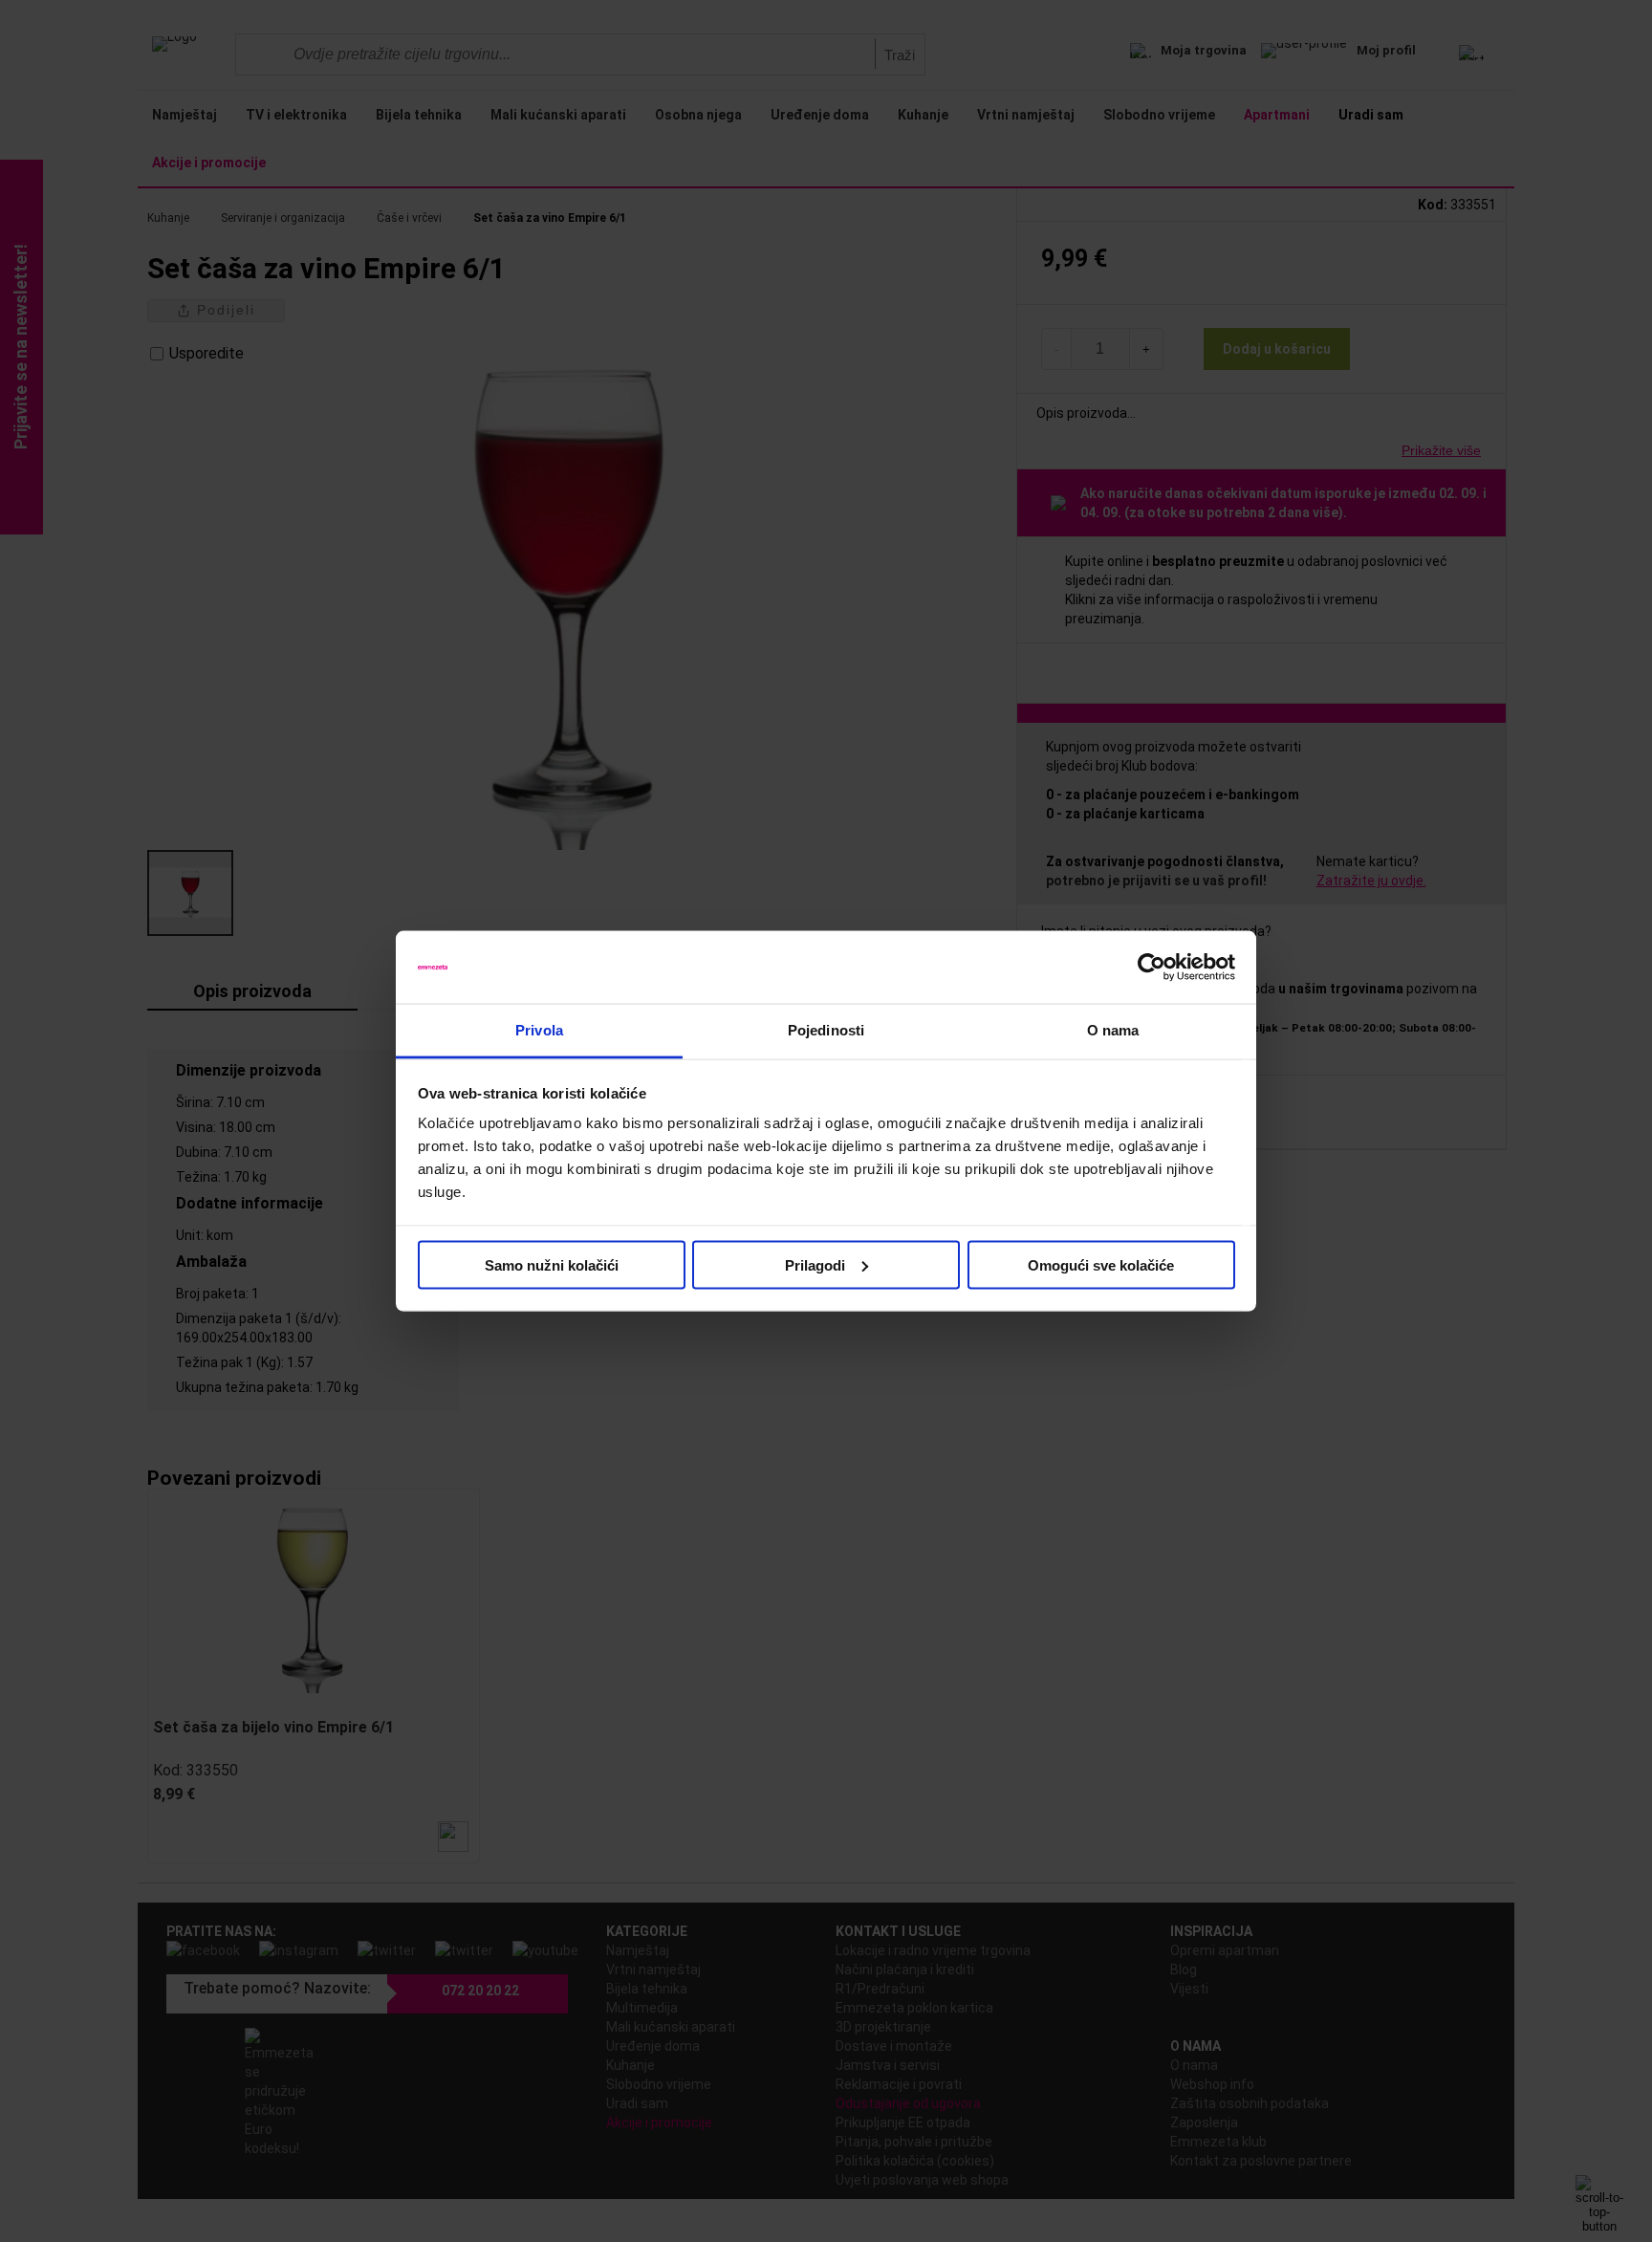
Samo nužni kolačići (552, 1264)
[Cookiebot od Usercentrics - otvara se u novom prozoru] (1152, 968)
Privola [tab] (539, 1030)
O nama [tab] (1113, 1030)
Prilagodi (815, 1264)
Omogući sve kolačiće (1101, 1264)
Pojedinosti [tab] (826, 1030)
